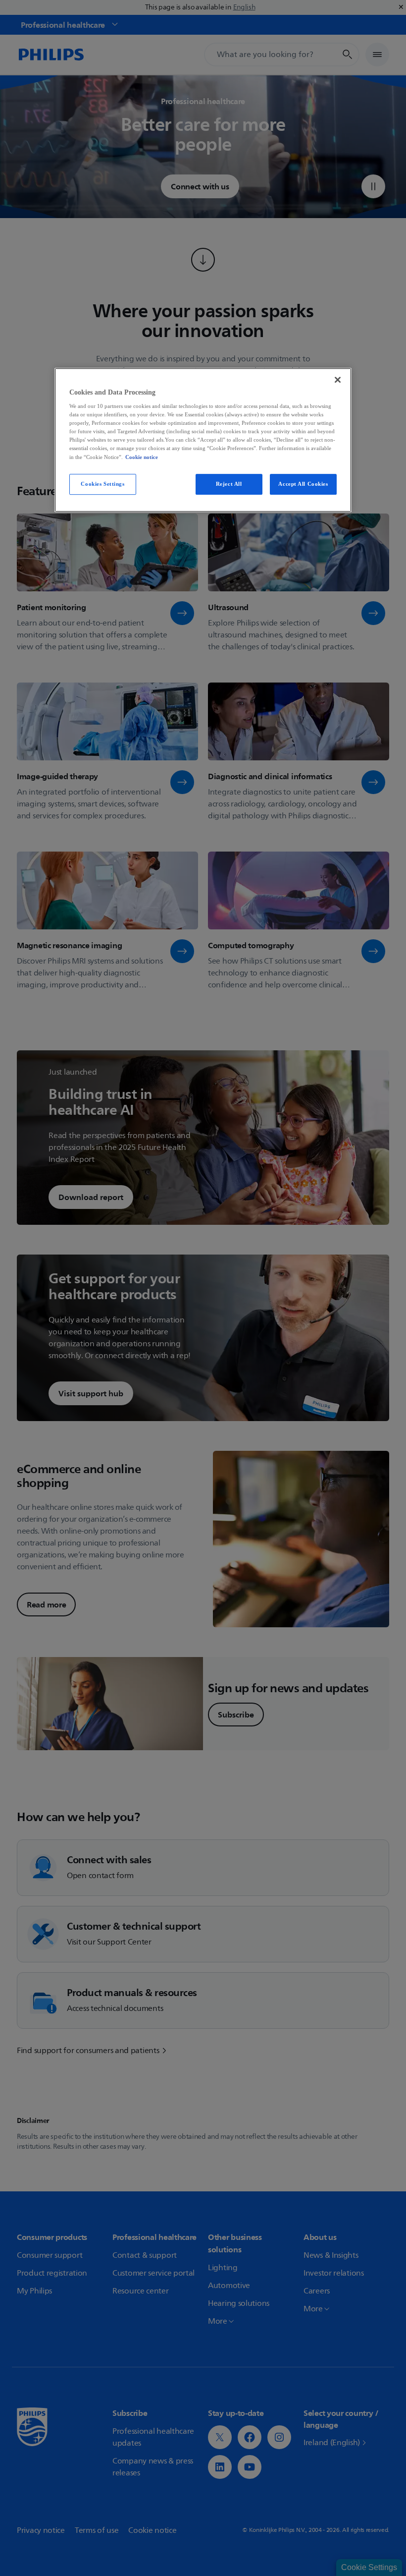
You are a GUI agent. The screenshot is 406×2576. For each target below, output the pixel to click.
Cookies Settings (102, 484)
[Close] (338, 380)
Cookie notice (142, 457)
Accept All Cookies (303, 484)
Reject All (229, 484)
